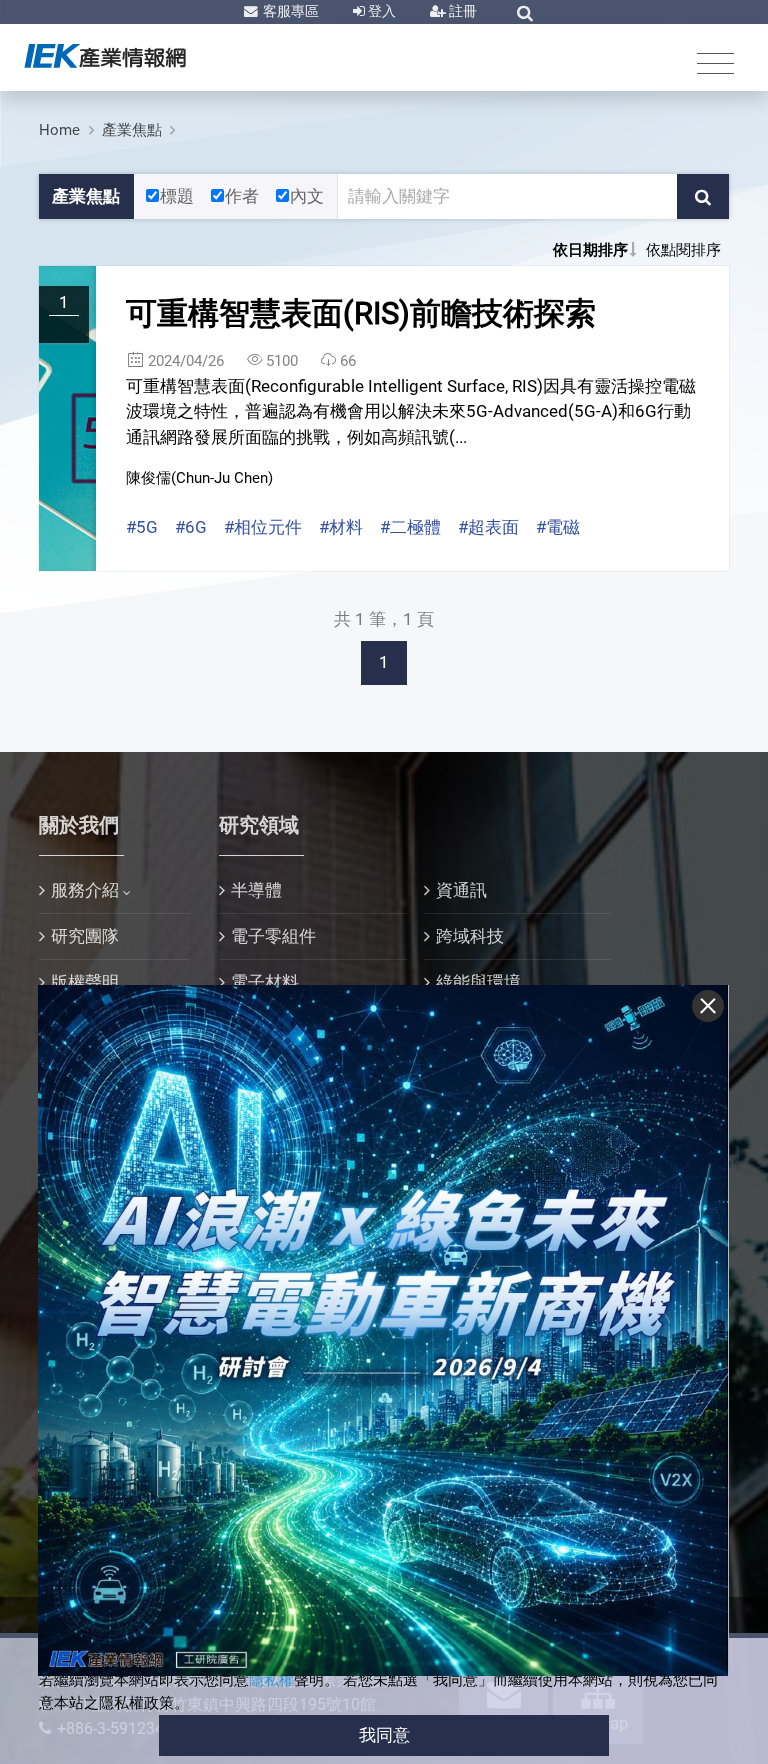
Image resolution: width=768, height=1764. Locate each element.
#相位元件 (263, 527)
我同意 (384, 1735)
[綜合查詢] (525, 13)
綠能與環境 (478, 982)
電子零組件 (273, 936)
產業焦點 (132, 130)
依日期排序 (590, 250)
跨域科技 (470, 936)
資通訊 (461, 890)
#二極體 (410, 527)
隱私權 (271, 1680)
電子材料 (265, 982)
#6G (191, 527)
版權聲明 (85, 982)
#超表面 (488, 527)
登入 (380, 11)
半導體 (256, 890)
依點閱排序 (683, 250)
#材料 (341, 527)
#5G (142, 527)
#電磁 (558, 527)
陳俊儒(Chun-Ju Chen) (199, 478)
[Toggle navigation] (715, 62)
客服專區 (289, 11)
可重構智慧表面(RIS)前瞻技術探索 (361, 313)
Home (59, 130)
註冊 (461, 11)
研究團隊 (85, 936)
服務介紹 (85, 890)
